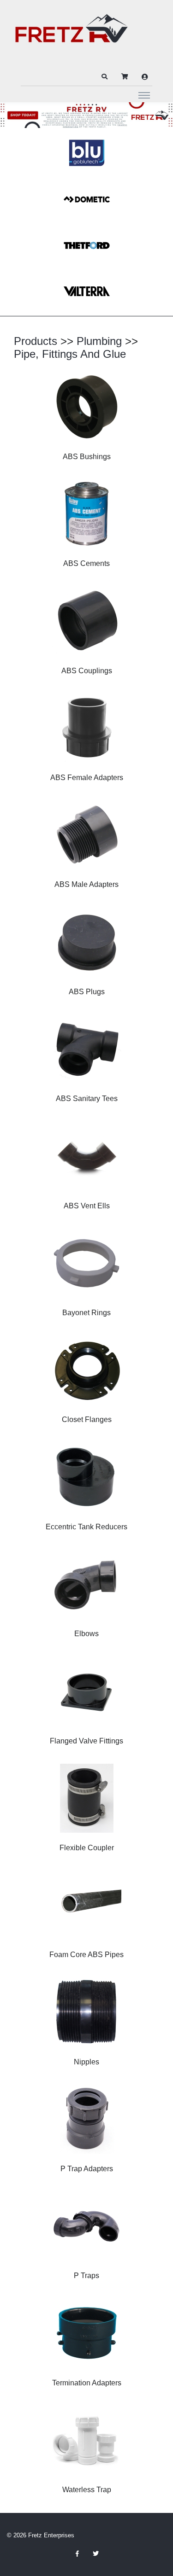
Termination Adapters (87, 2383)
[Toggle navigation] (144, 95)
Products (36, 341)
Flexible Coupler (87, 1848)
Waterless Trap (87, 2490)
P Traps (86, 2276)
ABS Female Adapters (87, 778)
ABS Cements (86, 563)
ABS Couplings (87, 671)
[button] (104, 77)
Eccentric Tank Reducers (86, 1527)
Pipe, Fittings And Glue (70, 354)
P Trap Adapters (87, 2169)
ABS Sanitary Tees (87, 1099)
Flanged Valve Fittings (86, 1741)
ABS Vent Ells (87, 1206)
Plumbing (99, 341)
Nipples (86, 2062)
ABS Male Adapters (86, 884)
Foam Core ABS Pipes (86, 1955)
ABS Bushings (87, 457)
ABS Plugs (87, 992)
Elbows (86, 1634)
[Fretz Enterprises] (72, 33)
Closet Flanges (87, 1419)
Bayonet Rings (86, 1313)
